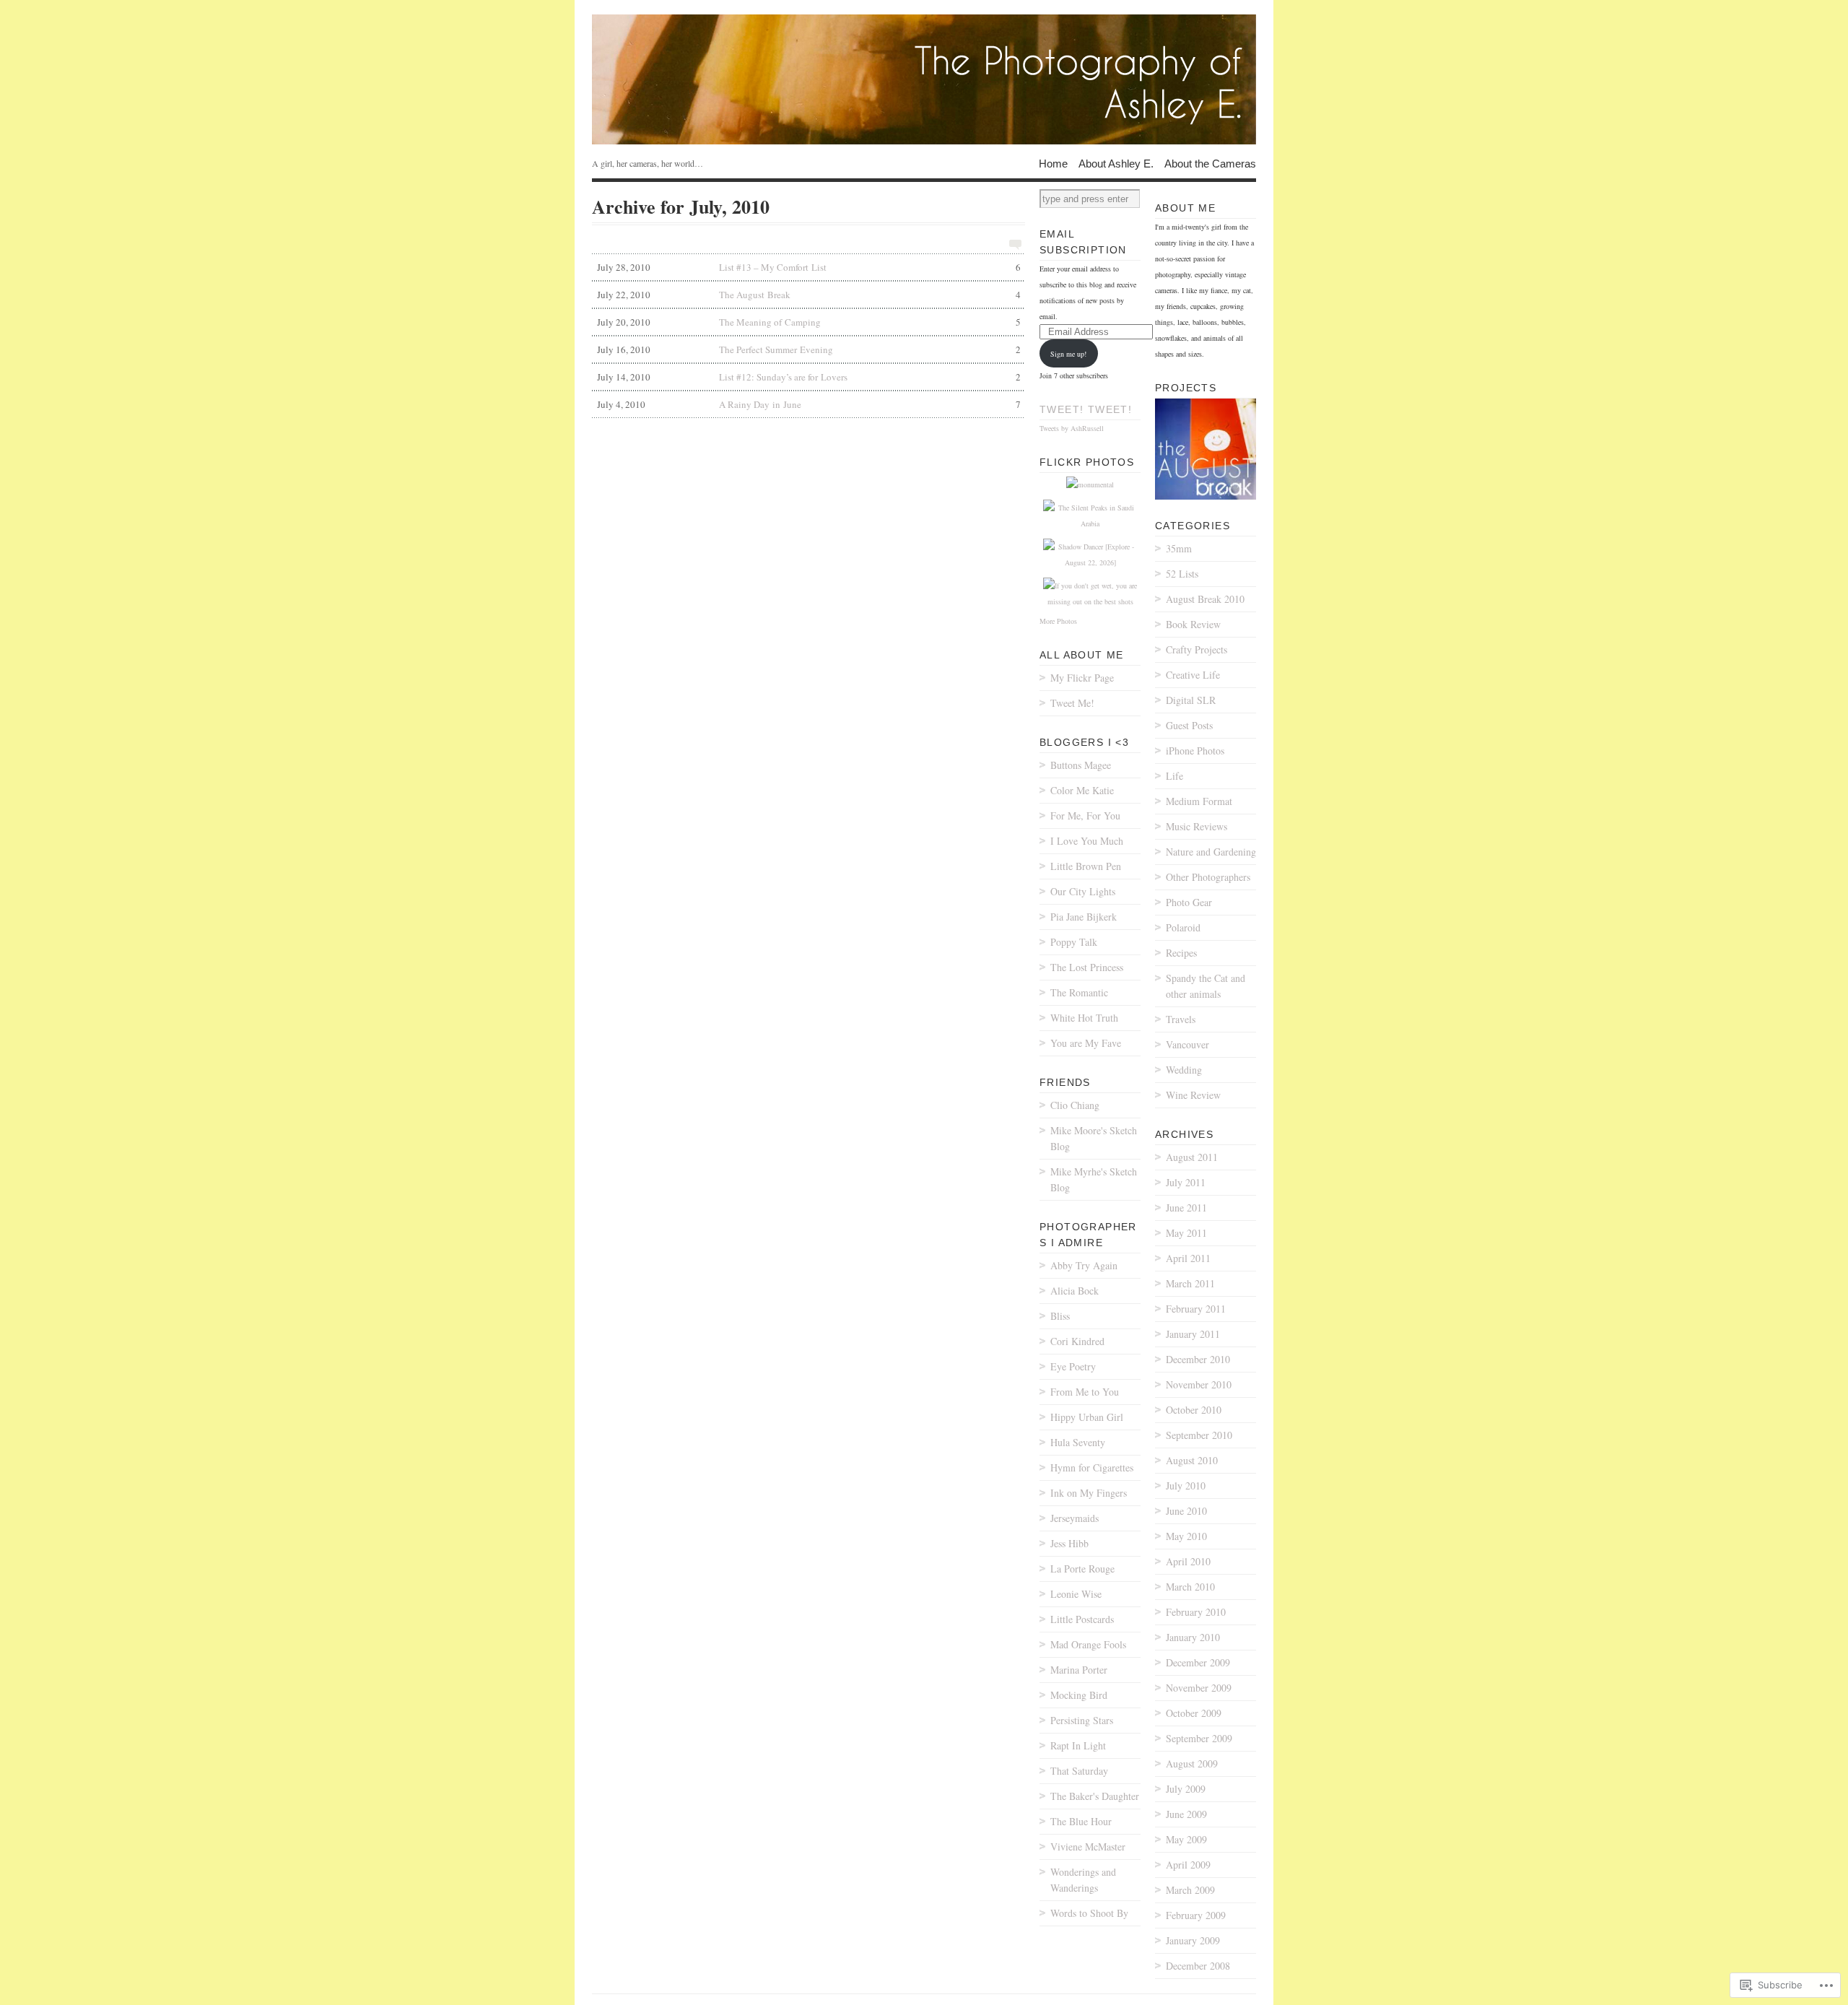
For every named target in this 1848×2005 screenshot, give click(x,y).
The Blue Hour (1081, 1821)
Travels (1181, 1019)
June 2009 (1186, 1814)
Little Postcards (1082, 1619)
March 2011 (1190, 1283)
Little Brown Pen (1086, 866)
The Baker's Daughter (1095, 1796)
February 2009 (1196, 1915)
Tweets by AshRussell (1072, 428)
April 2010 (1188, 1561)
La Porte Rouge (1082, 1569)
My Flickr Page (1082, 678)
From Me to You (1085, 1392)
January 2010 (1193, 1637)
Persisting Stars (1082, 1720)
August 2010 (1192, 1460)
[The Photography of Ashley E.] (924, 79)
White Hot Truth (1084, 1018)
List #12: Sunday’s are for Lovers (809, 377)
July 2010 (1186, 1486)
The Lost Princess (1087, 967)
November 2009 (1199, 1688)
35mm (1179, 548)
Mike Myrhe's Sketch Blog (1094, 1179)
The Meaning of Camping (809, 322)
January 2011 (1193, 1334)
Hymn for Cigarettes (1092, 1467)
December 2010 (1198, 1359)
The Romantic (1079, 992)
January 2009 (1193, 1940)
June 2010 (1186, 1511)
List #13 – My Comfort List (809, 267)
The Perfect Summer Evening (809, 349)
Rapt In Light (1078, 1745)
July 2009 (1186, 1789)
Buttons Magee (1081, 765)
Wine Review (1193, 1095)
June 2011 (1186, 1208)
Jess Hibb (1069, 1543)
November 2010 (1199, 1384)
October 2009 (1194, 1713)
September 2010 (1199, 1435)
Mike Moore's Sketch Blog (1094, 1138)
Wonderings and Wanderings (1083, 1880)
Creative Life (1193, 675)
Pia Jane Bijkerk (1084, 917)
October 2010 (1194, 1410)
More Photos (1058, 621)
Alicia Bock (1075, 1291)
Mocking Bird (1079, 1695)
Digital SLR (1191, 700)
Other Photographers (1208, 877)
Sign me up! (1068, 354)
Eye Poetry (1073, 1366)
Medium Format (1199, 801)
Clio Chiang (1075, 1105)
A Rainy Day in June (809, 404)
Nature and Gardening (1211, 852)
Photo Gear (1189, 902)
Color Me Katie (1082, 790)
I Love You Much (1087, 841)
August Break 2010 (1205, 599)
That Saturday (1079, 1771)
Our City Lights (1083, 891)
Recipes (1181, 953)
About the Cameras (1210, 163)
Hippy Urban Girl (1087, 1417)
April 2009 (1188, 1865)
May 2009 (1186, 1839)
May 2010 (1186, 1536)
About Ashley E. (1116, 163)
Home (1053, 163)
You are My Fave (1086, 1043)
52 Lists (1182, 574)
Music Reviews (1197, 826)
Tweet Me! (1072, 703)
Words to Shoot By (1089, 1913)
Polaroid (1183, 927)
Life (1174, 776)
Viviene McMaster (1088, 1847)
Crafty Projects (1197, 649)
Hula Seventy (1078, 1442)
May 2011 (1186, 1233)
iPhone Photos (1195, 751)
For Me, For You (1085, 816)
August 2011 (1192, 1157)
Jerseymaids (1075, 1518)
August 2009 (1192, 1763)
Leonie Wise (1076, 1594)
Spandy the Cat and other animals (1206, 986)
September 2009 (1199, 1738)
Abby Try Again (1084, 1265)
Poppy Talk (1074, 942)
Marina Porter (1079, 1670)
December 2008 (1198, 1966)
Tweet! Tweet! (1086, 409)
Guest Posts (1189, 725)
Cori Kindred (1077, 1341)
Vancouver (1187, 1044)
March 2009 (1190, 1890)
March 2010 (1190, 1587)
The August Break (809, 295)
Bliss (1060, 1316)
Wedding (1184, 1070)
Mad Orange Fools (1088, 1644)
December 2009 (1198, 1662)
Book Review (1193, 624)
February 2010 (1196, 1612)
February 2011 (1196, 1309)
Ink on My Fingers (1089, 1493)
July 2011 (1186, 1182)
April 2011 (1188, 1258)
